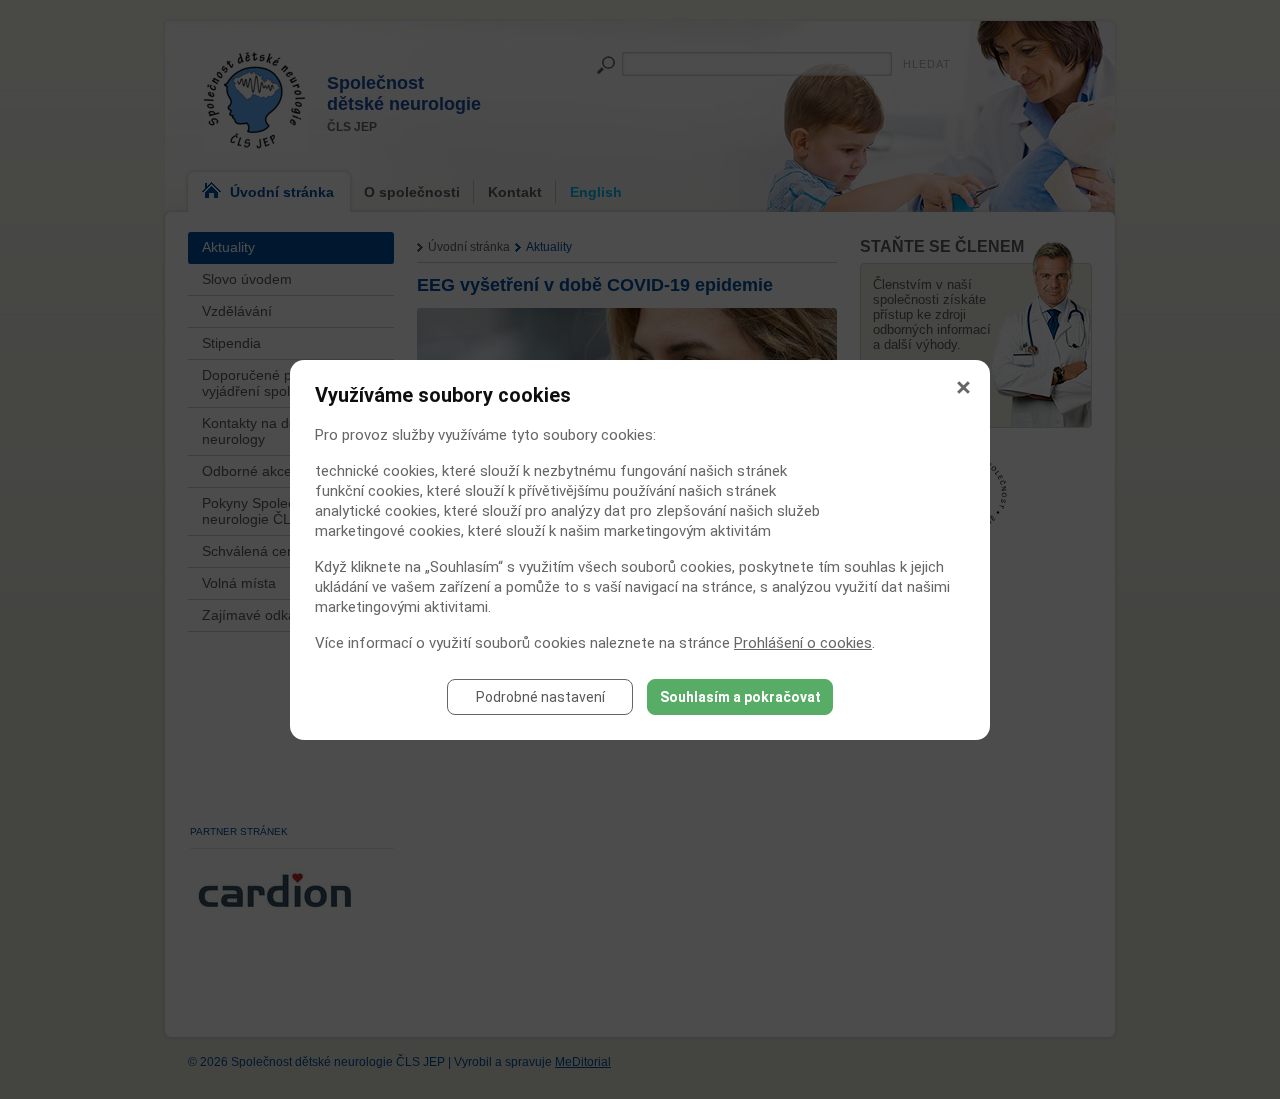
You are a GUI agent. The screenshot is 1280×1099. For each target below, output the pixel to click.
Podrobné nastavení (540, 697)
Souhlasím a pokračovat (740, 697)
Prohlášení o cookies (803, 643)
